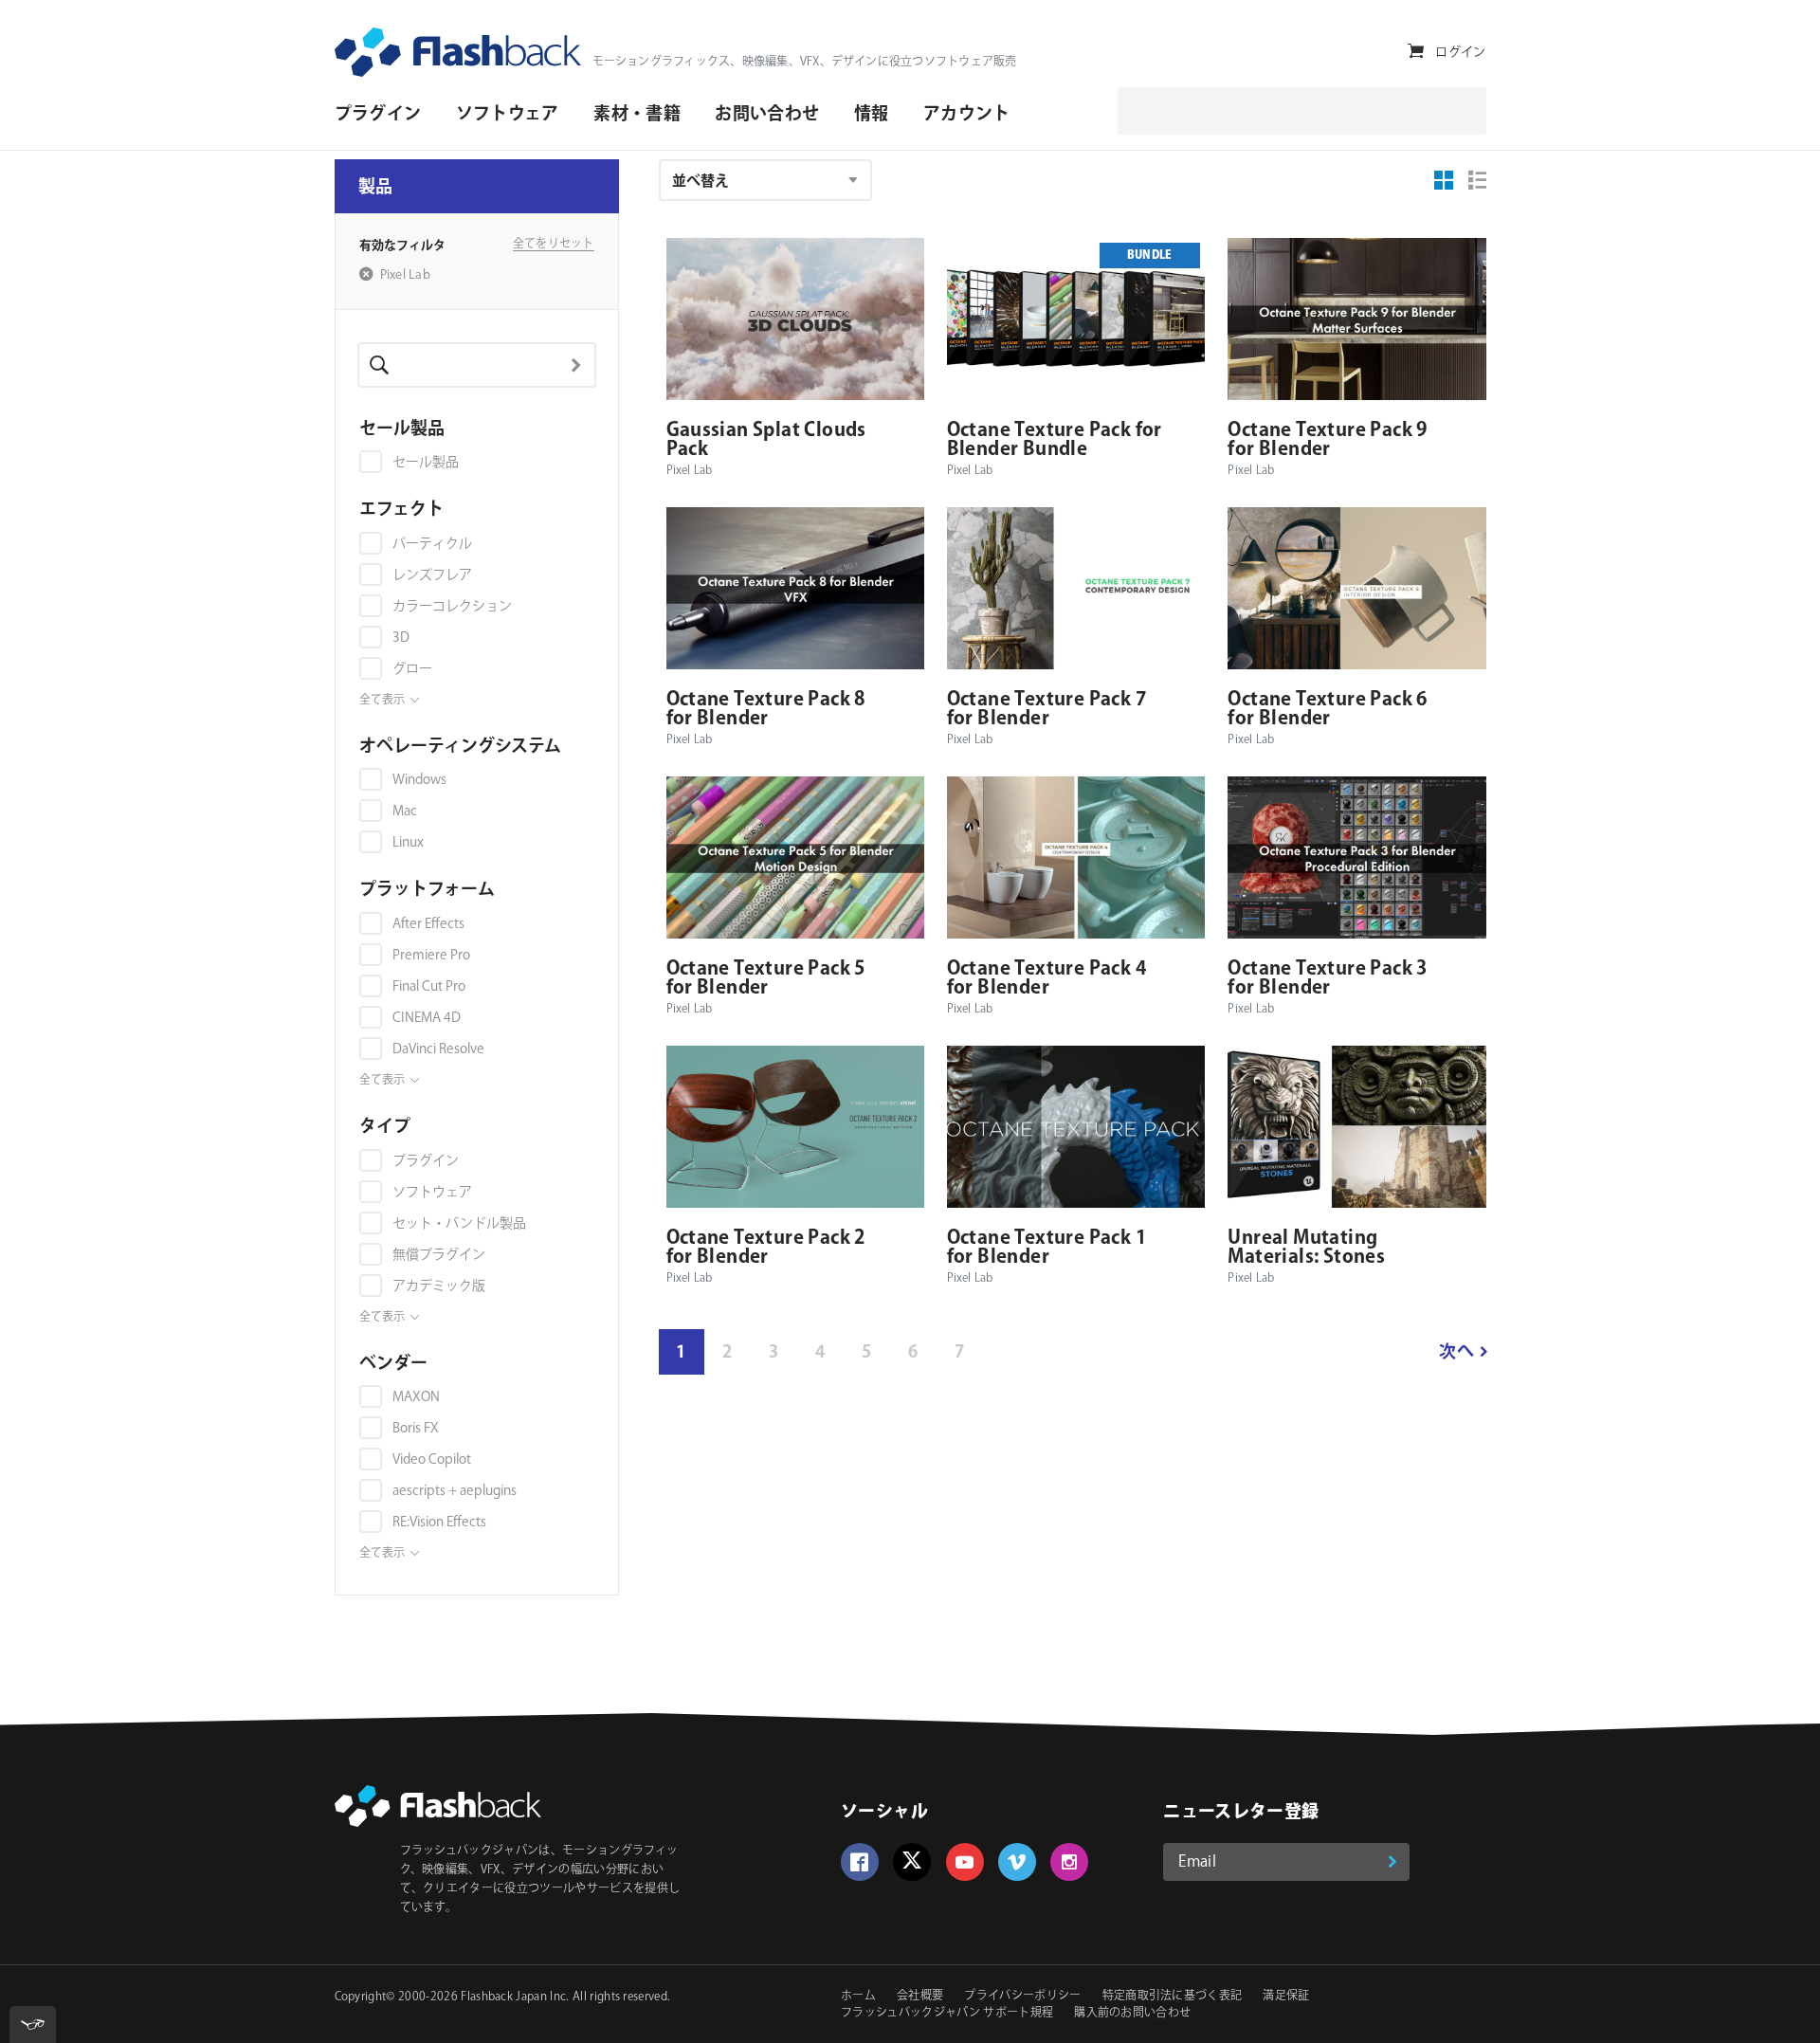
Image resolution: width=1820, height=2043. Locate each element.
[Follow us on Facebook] (860, 1862)
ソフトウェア (432, 1193)
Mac (405, 812)
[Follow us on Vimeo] (1017, 1862)
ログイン (1460, 52)
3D (401, 638)
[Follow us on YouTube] (965, 1862)
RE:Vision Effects (439, 1523)
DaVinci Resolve (438, 1049)
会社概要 (920, 1996)
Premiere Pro (431, 956)
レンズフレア (432, 575)
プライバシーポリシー (1022, 1996)
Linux (408, 843)
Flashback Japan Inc (513, 1997)
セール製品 (426, 463)
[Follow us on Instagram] (1069, 1862)
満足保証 (1286, 1996)
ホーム (858, 1996)
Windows (419, 780)
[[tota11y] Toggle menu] (33, 2025)
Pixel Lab (405, 275)
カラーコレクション (452, 607)
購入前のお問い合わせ (1132, 2013)
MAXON (416, 1397)
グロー (412, 669)
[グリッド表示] (1445, 180)
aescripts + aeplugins (455, 1491)
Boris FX (416, 1429)
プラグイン (426, 1161)
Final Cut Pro (429, 987)
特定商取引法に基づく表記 (1173, 1996)
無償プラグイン (439, 1255)
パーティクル (432, 544)
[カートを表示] (1416, 52)
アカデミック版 (439, 1286)
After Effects (428, 924)
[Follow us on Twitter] (912, 1862)
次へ (1456, 1353)
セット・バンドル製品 (459, 1224)
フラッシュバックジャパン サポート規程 (947, 2013)
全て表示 (382, 701)
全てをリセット (554, 245)
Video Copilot (432, 1460)
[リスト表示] (1478, 180)
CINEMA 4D (427, 1018)
